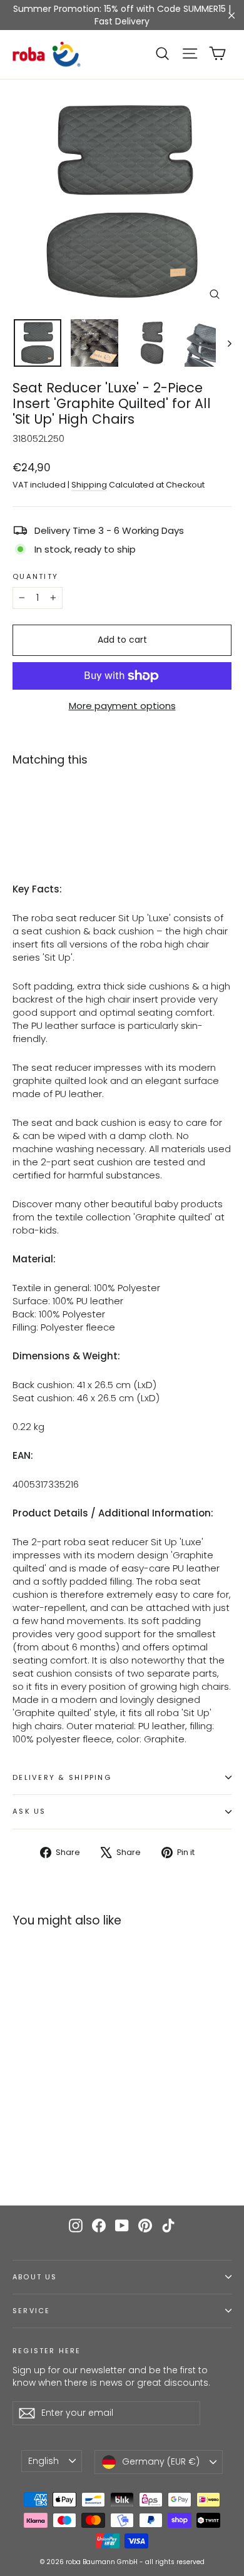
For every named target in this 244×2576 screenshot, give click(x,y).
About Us (35, 2277)
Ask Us (29, 1811)
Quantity (35, 577)
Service (31, 2311)
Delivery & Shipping (62, 1777)
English (43, 2461)
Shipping (89, 485)
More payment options (122, 706)
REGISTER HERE (47, 2351)
